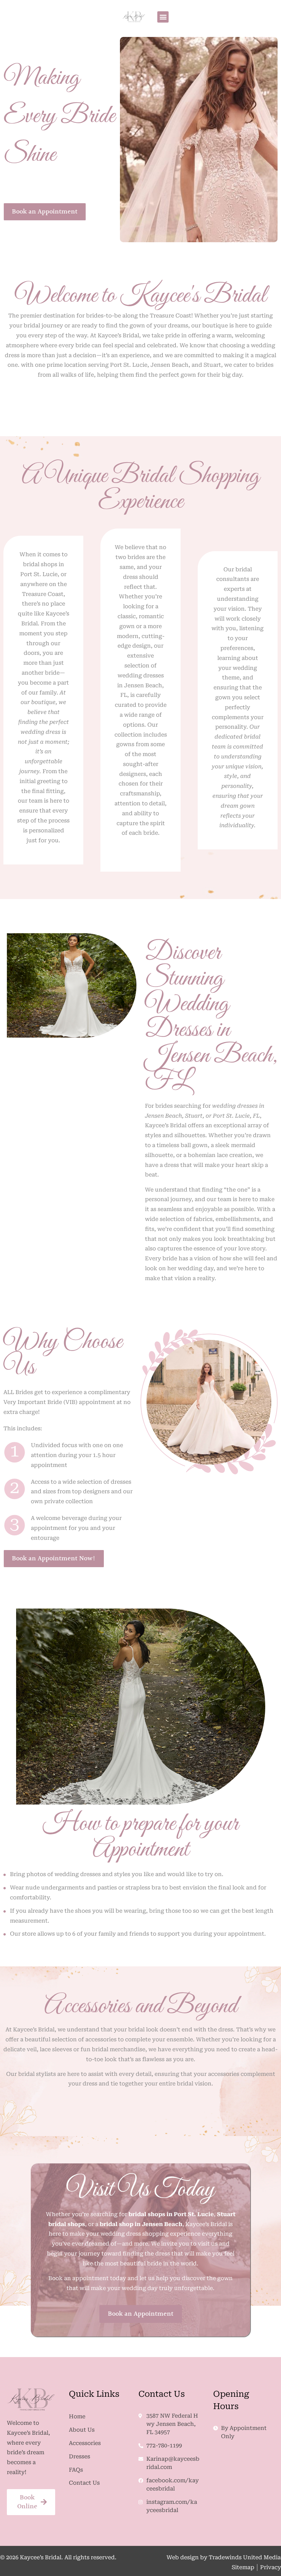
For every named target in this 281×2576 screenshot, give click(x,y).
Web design (183, 2557)
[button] (163, 17)
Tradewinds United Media (245, 2557)
